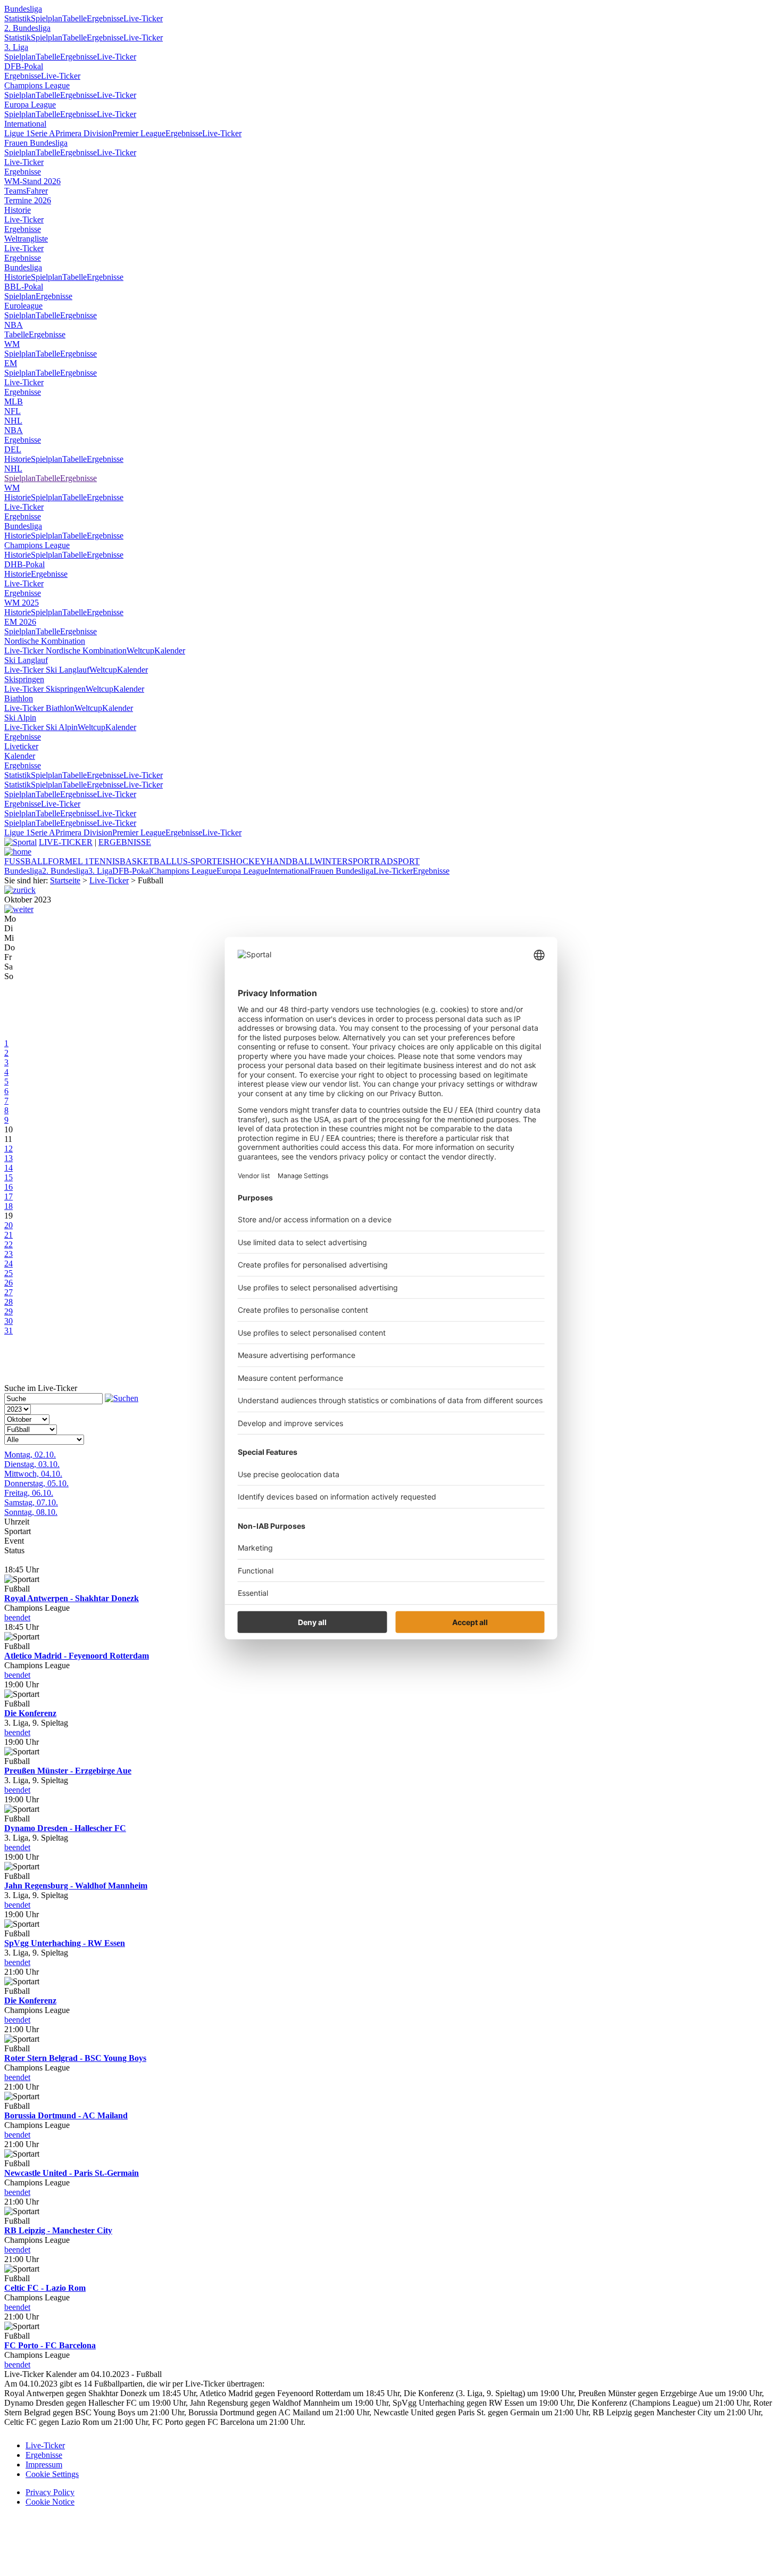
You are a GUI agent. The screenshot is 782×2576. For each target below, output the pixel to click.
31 (9, 1331)
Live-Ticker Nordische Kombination (65, 651)
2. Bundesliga (27, 28)
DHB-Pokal (24, 564)
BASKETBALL (148, 861)
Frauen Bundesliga (36, 143)
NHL (13, 421)
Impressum (44, 2465)
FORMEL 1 (68, 861)
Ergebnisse (105, 18)
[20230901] (20, 890)
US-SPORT (197, 861)
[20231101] (19, 909)
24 (9, 1264)
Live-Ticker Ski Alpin (41, 727)
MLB (14, 401)
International (25, 124)
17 (9, 1196)
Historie (18, 210)
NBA (14, 325)
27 (9, 1292)
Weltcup (140, 651)
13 (9, 1158)
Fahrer (37, 191)
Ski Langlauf (26, 660)
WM (12, 344)
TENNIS (104, 861)
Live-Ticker (143, 18)
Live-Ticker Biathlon (39, 708)
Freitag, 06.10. (29, 1493)
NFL (13, 411)
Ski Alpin (20, 718)
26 (9, 1283)
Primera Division (84, 133)
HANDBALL (290, 861)
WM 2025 (22, 603)
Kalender (170, 651)
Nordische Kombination (45, 641)
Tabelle (74, 18)
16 (9, 1187)
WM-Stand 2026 (32, 181)
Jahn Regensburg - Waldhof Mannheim (76, 1886)
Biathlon (19, 698)
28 (9, 1302)
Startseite (65, 880)
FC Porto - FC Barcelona (50, 2345)
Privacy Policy (50, 2492)
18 (9, 1206)
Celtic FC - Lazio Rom (45, 2288)
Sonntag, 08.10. (31, 1512)
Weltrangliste (26, 239)
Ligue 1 (17, 133)
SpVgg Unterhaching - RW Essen (65, 1943)
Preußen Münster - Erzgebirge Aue (68, 1771)
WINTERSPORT (344, 861)
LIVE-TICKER (66, 842)
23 (9, 1254)
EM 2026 (20, 622)
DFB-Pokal (24, 66)
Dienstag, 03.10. (32, 1464)
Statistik (18, 18)
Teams (15, 191)
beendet (17, 1617)
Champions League (37, 85)
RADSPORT (397, 861)
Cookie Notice (50, 2502)
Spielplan (47, 18)
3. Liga (16, 47)
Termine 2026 (28, 200)
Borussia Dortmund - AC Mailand (66, 2115)
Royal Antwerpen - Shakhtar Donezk (72, 1598)
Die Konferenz (30, 1713)
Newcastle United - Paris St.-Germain (72, 2173)
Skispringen (24, 679)
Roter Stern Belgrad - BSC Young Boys (75, 2058)
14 (9, 1168)
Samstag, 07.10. (31, 1502)
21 (9, 1235)
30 (9, 1321)
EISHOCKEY (242, 861)
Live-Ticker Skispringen (45, 689)
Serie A (43, 133)
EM (11, 363)
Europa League (30, 105)
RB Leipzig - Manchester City (58, 2230)
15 (9, 1177)
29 (9, 1311)
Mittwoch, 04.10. (33, 1474)
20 (9, 1225)
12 (9, 1149)
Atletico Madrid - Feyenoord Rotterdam (77, 1656)
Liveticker (21, 746)
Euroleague (23, 306)
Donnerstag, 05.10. (36, 1483)
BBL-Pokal (24, 287)
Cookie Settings (52, 2474)
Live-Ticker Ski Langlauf (47, 670)
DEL (13, 449)
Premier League (139, 133)
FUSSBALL (26, 861)
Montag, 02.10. (30, 1455)
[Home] (18, 852)
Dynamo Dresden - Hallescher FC (65, 1828)
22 (9, 1244)
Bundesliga (23, 9)
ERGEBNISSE (125, 842)
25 (9, 1273)
